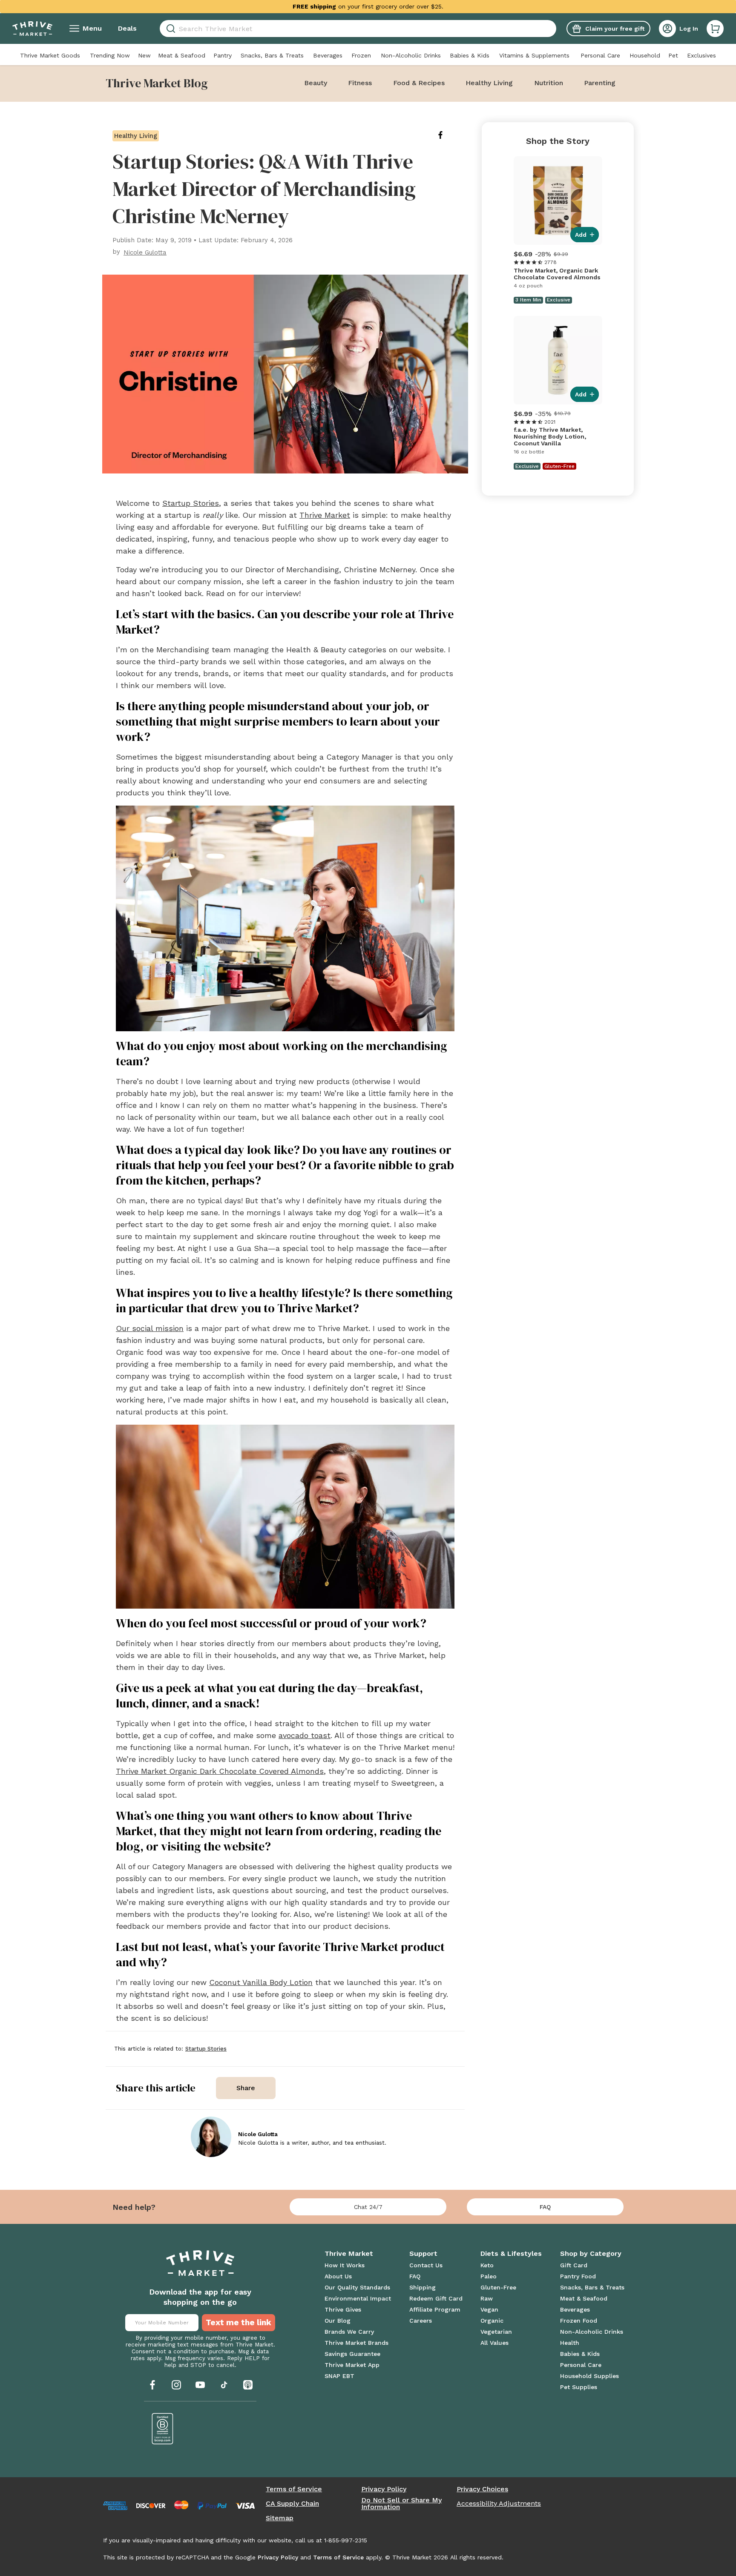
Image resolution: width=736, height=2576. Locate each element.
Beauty (316, 83)
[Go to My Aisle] (32, 29)
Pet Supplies (579, 2387)
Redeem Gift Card (436, 2298)
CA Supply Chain (292, 2504)
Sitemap (280, 2518)
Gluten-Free (498, 2287)
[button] (715, 29)
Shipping (423, 2287)
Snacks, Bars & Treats (272, 55)
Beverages (328, 55)
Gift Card (574, 2265)
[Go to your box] (715, 29)
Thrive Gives (343, 2309)
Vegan (489, 2309)
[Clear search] (553, 29)
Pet (673, 55)
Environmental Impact (358, 2298)
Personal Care (600, 55)
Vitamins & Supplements (534, 55)
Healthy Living (489, 83)
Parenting (600, 83)
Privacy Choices (482, 2489)
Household (645, 55)
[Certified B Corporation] (163, 2429)
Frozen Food (579, 2321)
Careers (421, 2321)
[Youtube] (200, 2385)
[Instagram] (176, 2385)
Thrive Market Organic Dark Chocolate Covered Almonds (220, 1771)
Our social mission (150, 1328)
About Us (338, 2276)
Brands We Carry (349, 2332)
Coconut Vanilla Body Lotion (261, 1982)
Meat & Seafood (182, 55)
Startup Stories (191, 503)
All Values (494, 2343)
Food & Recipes (419, 83)
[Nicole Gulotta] (211, 2137)
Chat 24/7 (368, 2207)
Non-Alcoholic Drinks (411, 55)
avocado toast (305, 1735)
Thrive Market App (352, 2365)
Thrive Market (325, 515)
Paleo (489, 2276)
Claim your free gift (615, 29)
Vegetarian (496, 2332)
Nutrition (549, 83)
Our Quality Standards (357, 2287)
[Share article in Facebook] (447, 135)
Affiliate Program (435, 2309)
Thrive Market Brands (356, 2343)
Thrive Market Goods (50, 55)
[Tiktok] (224, 2385)
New (144, 55)
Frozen (361, 55)
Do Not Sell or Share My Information (401, 2504)
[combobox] (358, 29)
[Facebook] (152, 2385)
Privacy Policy (384, 2489)
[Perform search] (169, 29)
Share (246, 2088)
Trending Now (110, 55)
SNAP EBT (339, 2376)
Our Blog (338, 2321)
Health (570, 2343)
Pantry (223, 55)
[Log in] (667, 29)
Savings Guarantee (352, 2354)
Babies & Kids (470, 55)
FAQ (545, 2207)
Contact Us (426, 2265)
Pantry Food (578, 2276)
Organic (492, 2321)
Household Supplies (589, 2376)
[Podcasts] (248, 2385)
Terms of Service (294, 2489)
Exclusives (701, 55)
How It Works (345, 2265)
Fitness (360, 83)
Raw (487, 2298)
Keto (487, 2265)
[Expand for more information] (451, 6)
